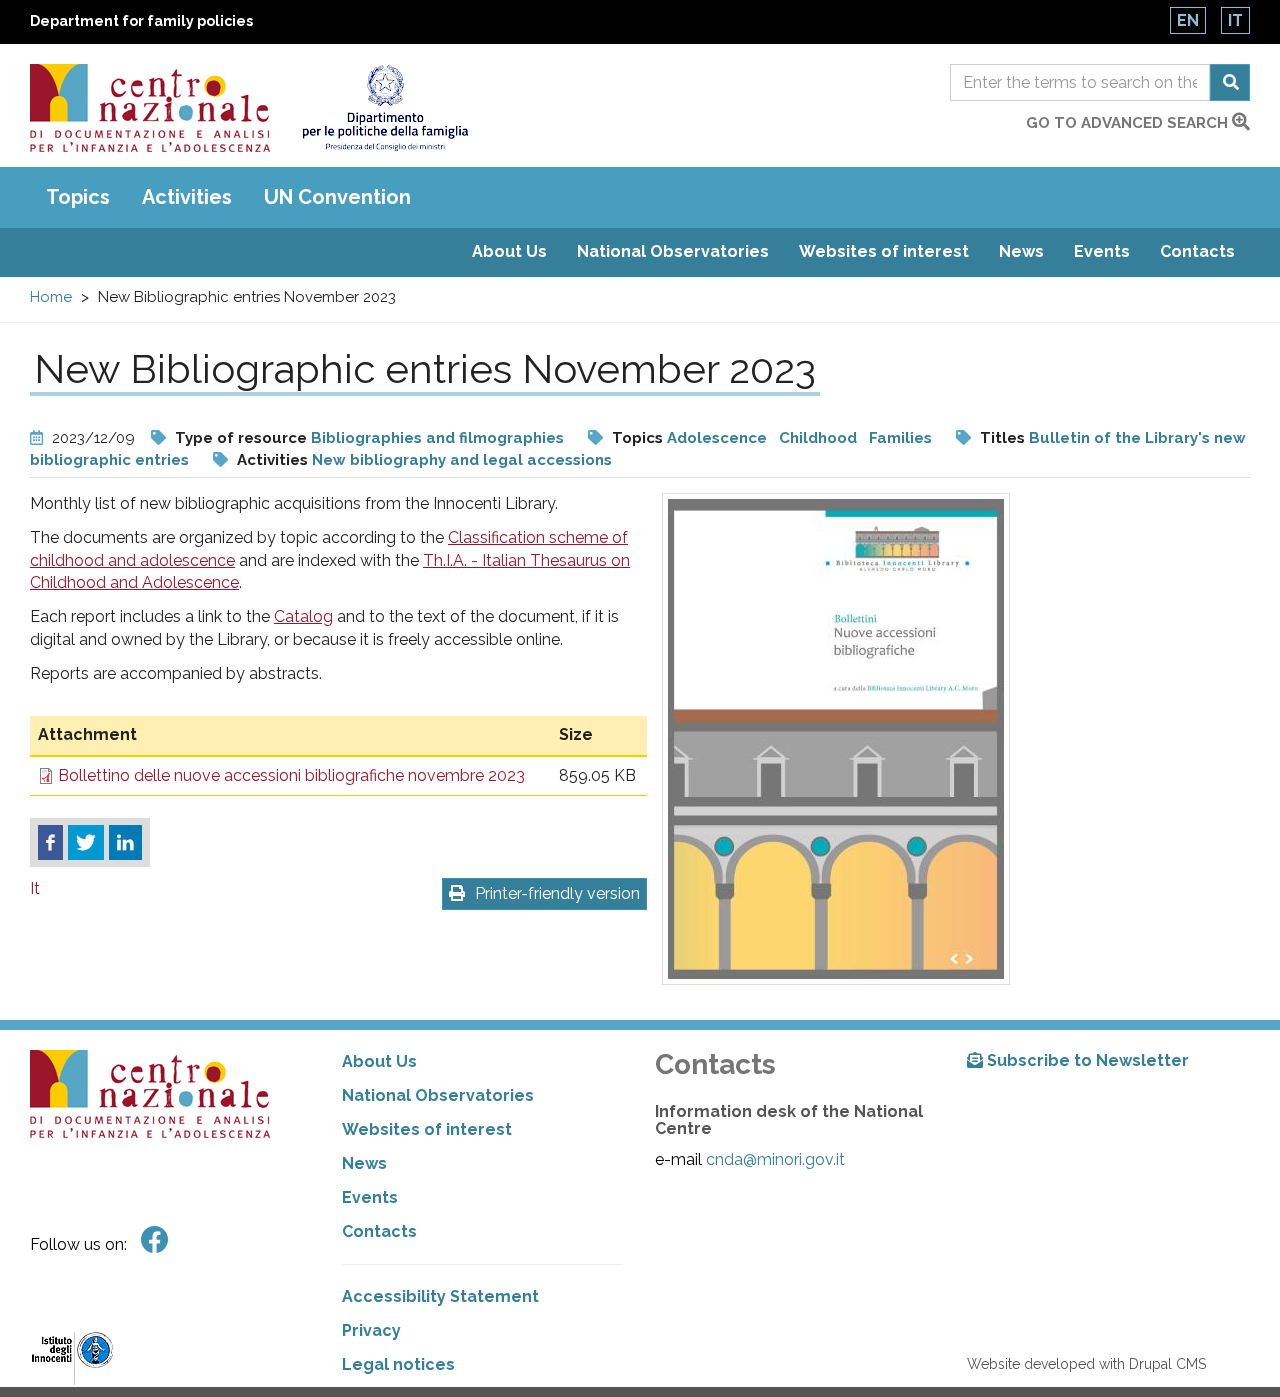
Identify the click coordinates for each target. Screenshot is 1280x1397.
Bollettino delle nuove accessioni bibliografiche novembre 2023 (291, 775)
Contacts (1197, 251)
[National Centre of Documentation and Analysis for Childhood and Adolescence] (150, 108)
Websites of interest (884, 251)
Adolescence (719, 438)
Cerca (1230, 82)
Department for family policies (141, 21)
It (1235, 20)
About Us (509, 251)
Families (900, 438)
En (1188, 20)
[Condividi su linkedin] (125, 843)
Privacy (371, 1330)
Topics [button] (78, 197)
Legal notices (398, 1364)
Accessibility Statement (440, 1296)
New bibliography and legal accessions (462, 460)
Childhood (818, 438)
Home (51, 297)
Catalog (303, 616)
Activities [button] (187, 197)
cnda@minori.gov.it (775, 1159)
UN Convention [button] (337, 197)
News (1021, 251)
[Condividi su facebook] (50, 843)
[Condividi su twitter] (86, 843)
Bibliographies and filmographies (437, 438)
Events (1102, 251)
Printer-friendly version (557, 893)
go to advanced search (1129, 123)
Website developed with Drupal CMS (1086, 1364)
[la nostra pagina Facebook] (155, 1240)
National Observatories (673, 251)
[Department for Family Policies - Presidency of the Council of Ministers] (384, 108)
